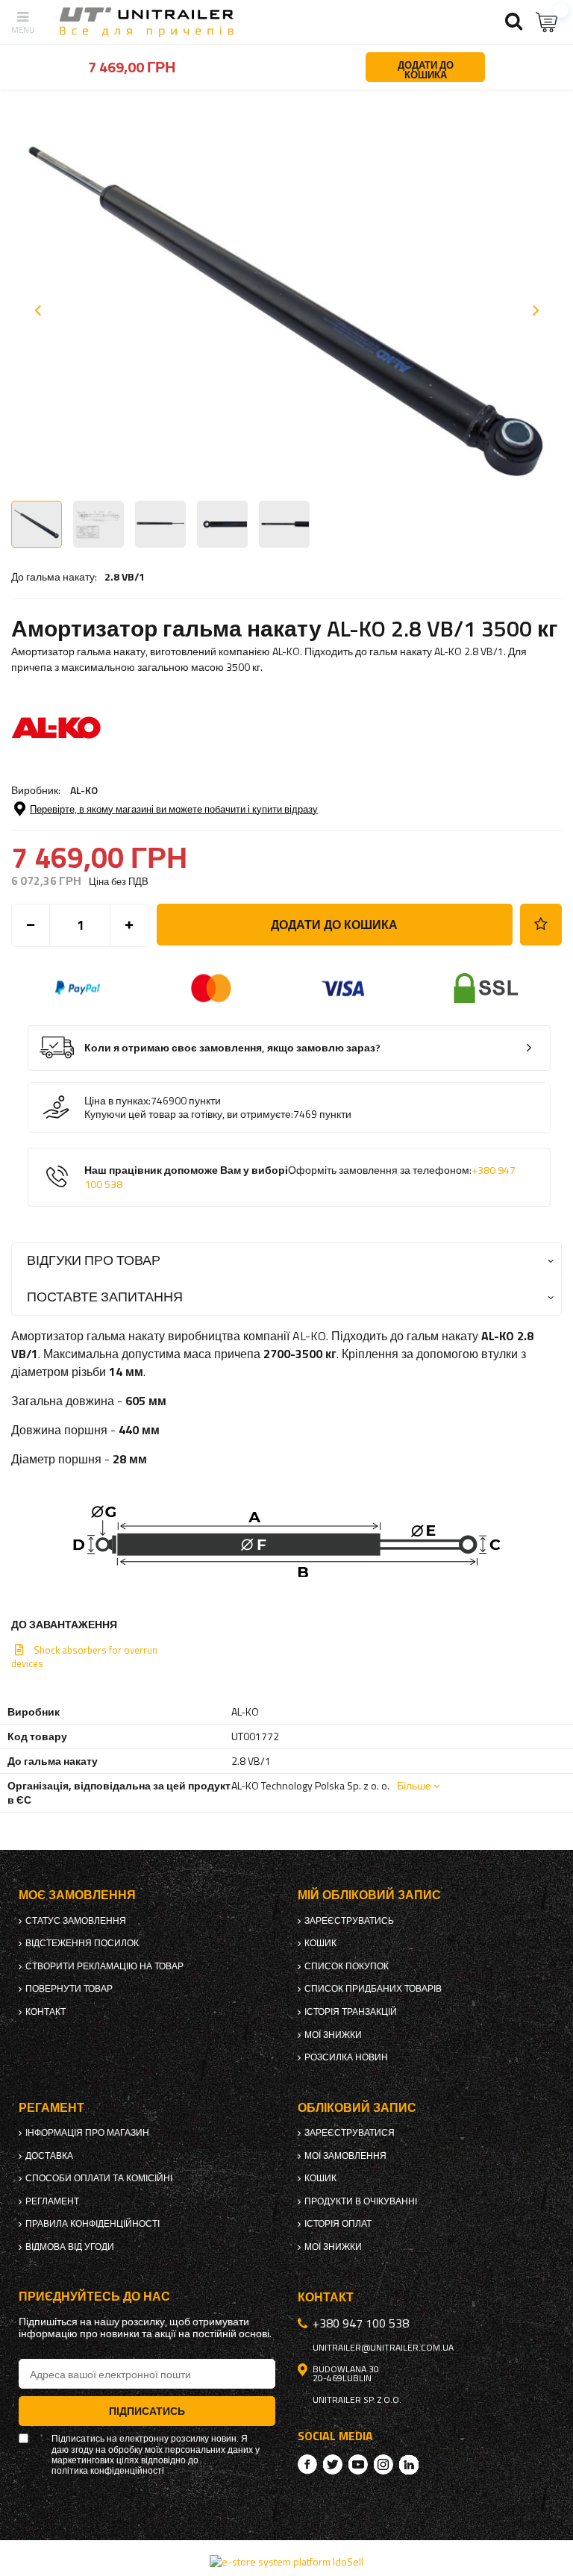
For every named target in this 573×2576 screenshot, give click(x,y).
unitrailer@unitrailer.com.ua (383, 2348)
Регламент (52, 2201)
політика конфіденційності (108, 2471)
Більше (414, 1785)
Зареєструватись (349, 1921)
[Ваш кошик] (547, 22)
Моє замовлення (77, 1895)
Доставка (49, 2156)
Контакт (46, 2012)
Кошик (320, 1943)
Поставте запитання (105, 1297)
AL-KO (84, 790)
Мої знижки (333, 2035)
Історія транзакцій (351, 2012)
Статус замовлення (76, 1921)
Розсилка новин (346, 2057)
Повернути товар (69, 1989)
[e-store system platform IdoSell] (286, 2561)
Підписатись (147, 2411)
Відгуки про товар (94, 1260)
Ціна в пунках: (118, 1101)
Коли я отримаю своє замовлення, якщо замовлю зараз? (232, 1048)
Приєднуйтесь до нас (94, 2297)
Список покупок (347, 1966)
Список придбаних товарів (373, 1989)
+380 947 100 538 (361, 2323)
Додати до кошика (334, 925)
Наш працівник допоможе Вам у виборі (300, 1177)
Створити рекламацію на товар (104, 1966)
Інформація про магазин (87, 2133)
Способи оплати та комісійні (99, 2178)
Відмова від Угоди (70, 2247)
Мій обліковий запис (369, 1895)
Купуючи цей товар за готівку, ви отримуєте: (189, 1114)
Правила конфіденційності (93, 2224)
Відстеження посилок (82, 1943)
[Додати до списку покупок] (541, 925)
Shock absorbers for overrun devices (84, 1657)
